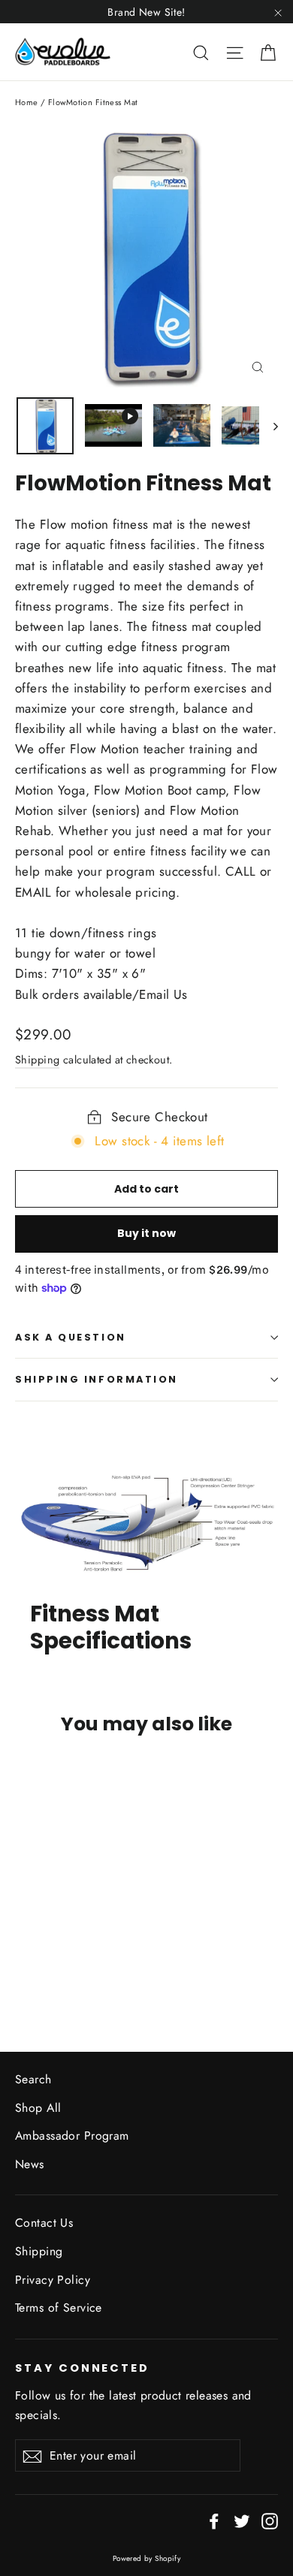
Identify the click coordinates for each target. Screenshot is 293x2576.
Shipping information (97, 1379)
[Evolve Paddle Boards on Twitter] (242, 2520)
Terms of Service (59, 2308)
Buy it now (146, 1233)
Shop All (38, 2108)
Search (33, 2079)
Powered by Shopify (147, 2558)
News (30, 2164)
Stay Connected (82, 2368)
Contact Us (44, 2223)
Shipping (37, 1060)
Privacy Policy (53, 2280)
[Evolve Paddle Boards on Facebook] (214, 2520)
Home (27, 102)
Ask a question (71, 1337)
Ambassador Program (72, 2136)
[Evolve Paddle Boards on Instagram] (270, 2520)
